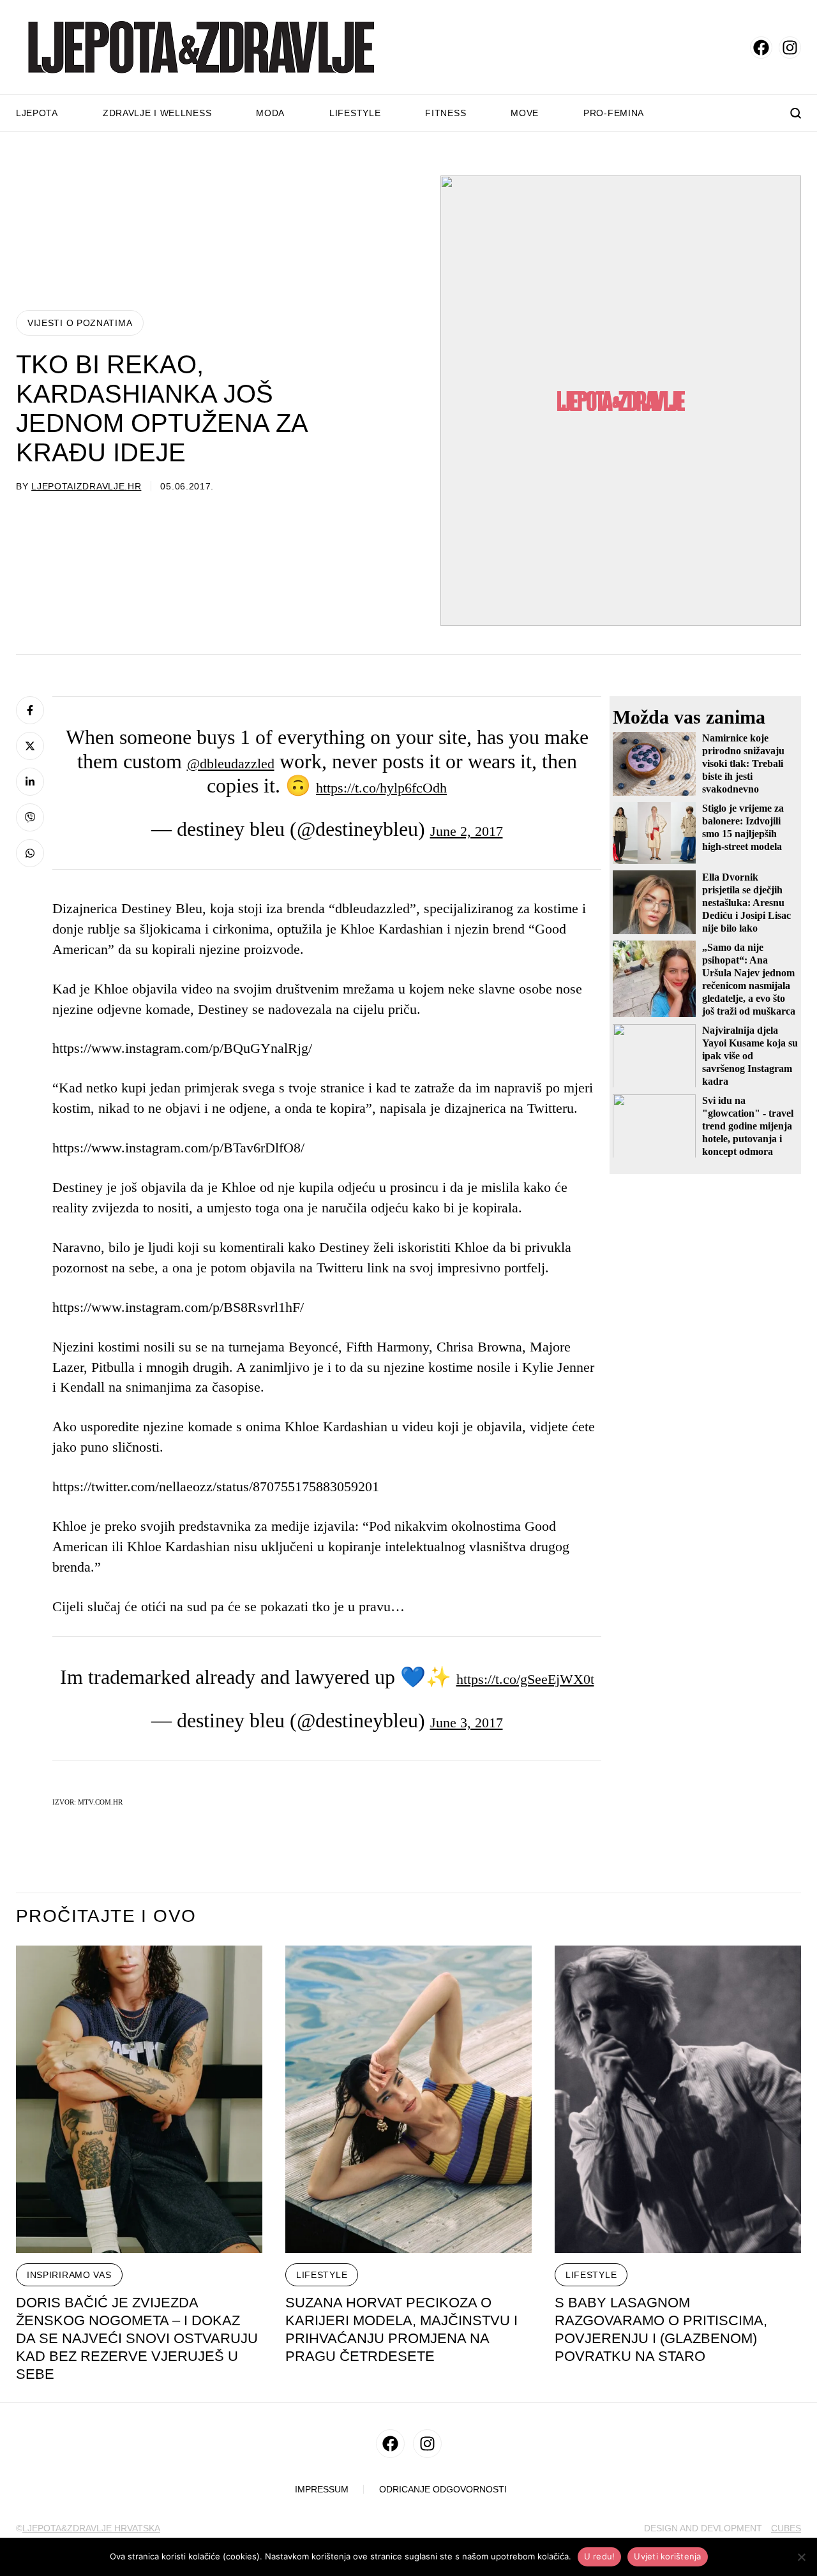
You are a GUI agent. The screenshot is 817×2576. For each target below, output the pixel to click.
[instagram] (790, 48)
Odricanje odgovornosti (443, 2490)
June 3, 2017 (467, 1723)
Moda (270, 113)
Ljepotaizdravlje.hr (86, 486)
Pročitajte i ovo (106, 1916)
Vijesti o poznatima (80, 323)
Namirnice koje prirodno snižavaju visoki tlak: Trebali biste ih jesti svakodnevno (743, 763)
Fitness (446, 113)
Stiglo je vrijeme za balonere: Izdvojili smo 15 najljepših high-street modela (743, 827)
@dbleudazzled (231, 763)
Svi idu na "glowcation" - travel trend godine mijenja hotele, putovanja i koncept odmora (748, 1125)
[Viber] (30, 817)
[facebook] (761, 48)
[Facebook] (30, 710)
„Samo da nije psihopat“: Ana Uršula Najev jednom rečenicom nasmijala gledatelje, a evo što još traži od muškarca (749, 979)
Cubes (786, 2528)
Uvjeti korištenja (667, 2556)
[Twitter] (30, 746)
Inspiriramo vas (69, 2275)
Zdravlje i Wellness (157, 113)
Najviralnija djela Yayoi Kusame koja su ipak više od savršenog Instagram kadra (750, 1055)
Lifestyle (355, 113)
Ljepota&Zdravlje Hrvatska (91, 2528)
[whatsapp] (30, 853)
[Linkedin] (30, 782)
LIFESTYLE (322, 2275)
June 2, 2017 (467, 831)
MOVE (525, 113)
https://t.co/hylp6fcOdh (381, 788)
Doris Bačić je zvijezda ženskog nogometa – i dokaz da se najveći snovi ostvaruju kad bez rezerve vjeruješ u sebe (137, 2338)
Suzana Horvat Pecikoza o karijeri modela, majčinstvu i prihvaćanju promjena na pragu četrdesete (401, 2329)
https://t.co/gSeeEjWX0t (525, 1679)
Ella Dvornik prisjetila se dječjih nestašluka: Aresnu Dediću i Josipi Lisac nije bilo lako (746, 902)
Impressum (322, 2490)
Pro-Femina (614, 113)
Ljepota (37, 113)
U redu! (600, 2556)
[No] (801, 2557)
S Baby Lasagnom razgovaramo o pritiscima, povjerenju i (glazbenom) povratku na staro (661, 2329)
